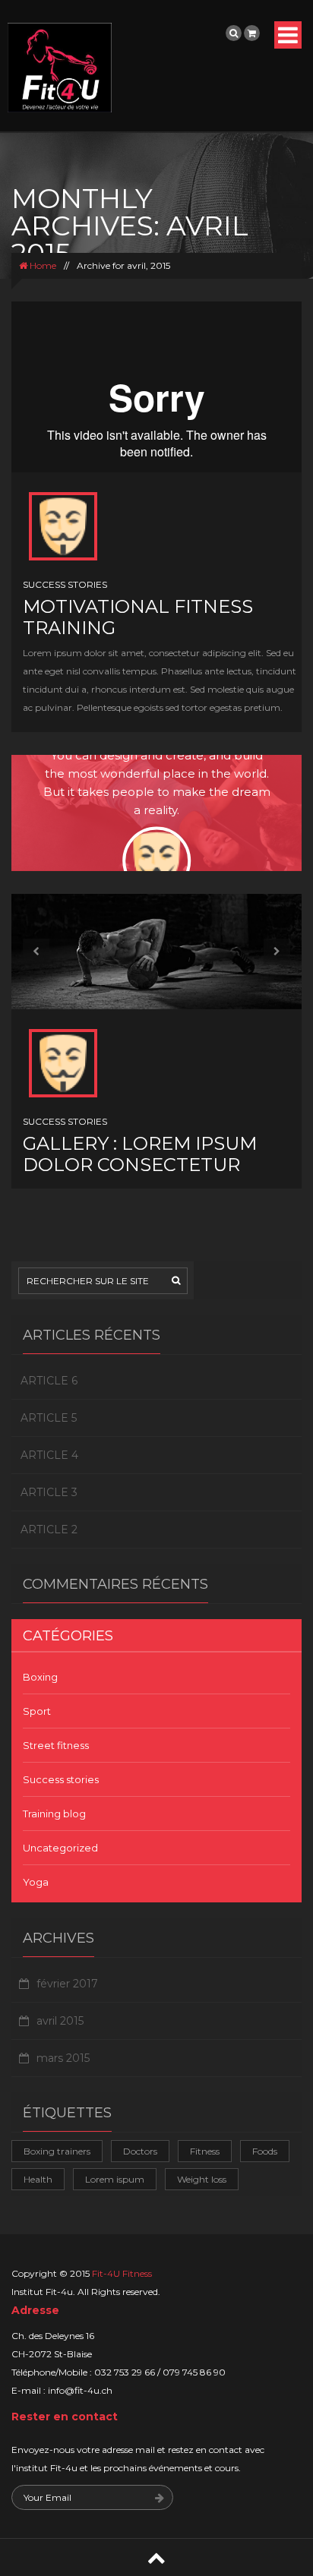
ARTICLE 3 (49, 1492)
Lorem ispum (115, 2179)
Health (38, 2179)
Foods (265, 2151)
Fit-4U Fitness (122, 2273)
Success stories (65, 584)
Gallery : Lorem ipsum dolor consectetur (140, 1154)
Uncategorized (60, 1848)
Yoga (36, 1882)
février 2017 (67, 1984)
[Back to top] (156, 2557)
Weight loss (202, 2179)
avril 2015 (60, 2021)
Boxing (40, 1677)
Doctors (140, 2151)
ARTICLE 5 (49, 1418)
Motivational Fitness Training (138, 617)
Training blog (54, 1814)
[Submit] (160, 2499)
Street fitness (56, 1745)
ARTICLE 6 (49, 1381)
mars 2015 (63, 2058)
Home (42, 265)
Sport (37, 1711)
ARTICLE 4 (49, 1455)
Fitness (205, 2151)
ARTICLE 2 (49, 1529)
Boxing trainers (57, 2151)
